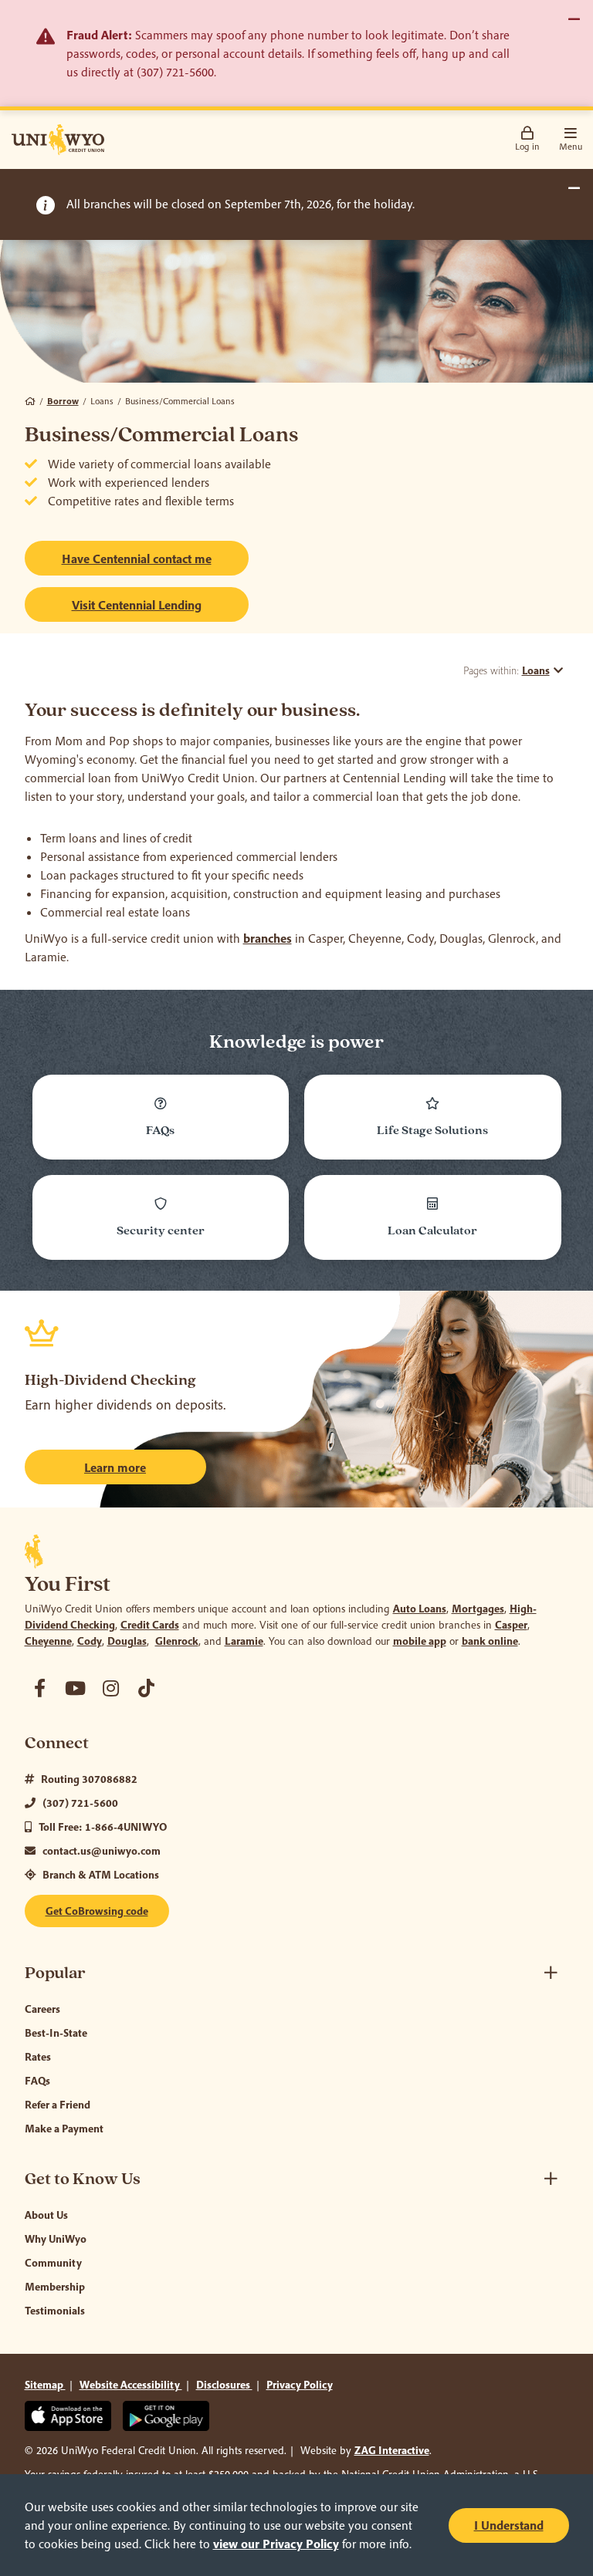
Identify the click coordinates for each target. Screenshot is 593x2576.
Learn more (115, 1467)
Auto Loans (420, 1609)
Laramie (244, 1641)
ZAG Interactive (392, 2450)
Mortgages (478, 1609)
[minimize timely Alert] (574, 188)
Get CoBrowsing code (97, 1911)
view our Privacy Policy (276, 2544)
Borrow (63, 401)
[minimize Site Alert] (574, 19)
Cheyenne (48, 1641)
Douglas (127, 1641)
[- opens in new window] (40, 1688)
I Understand (509, 2525)
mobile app (420, 1641)
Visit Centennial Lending (160, 604)
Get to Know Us (83, 2179)
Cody (90, 1641)
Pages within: (507, 670)
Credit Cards (150, 1625)
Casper (511, 1625)
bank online (490, 1641)
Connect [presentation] (57, 1743)
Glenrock (177, 1641)
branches (268, 938)
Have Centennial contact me (137, 559)
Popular (55, 1973)
